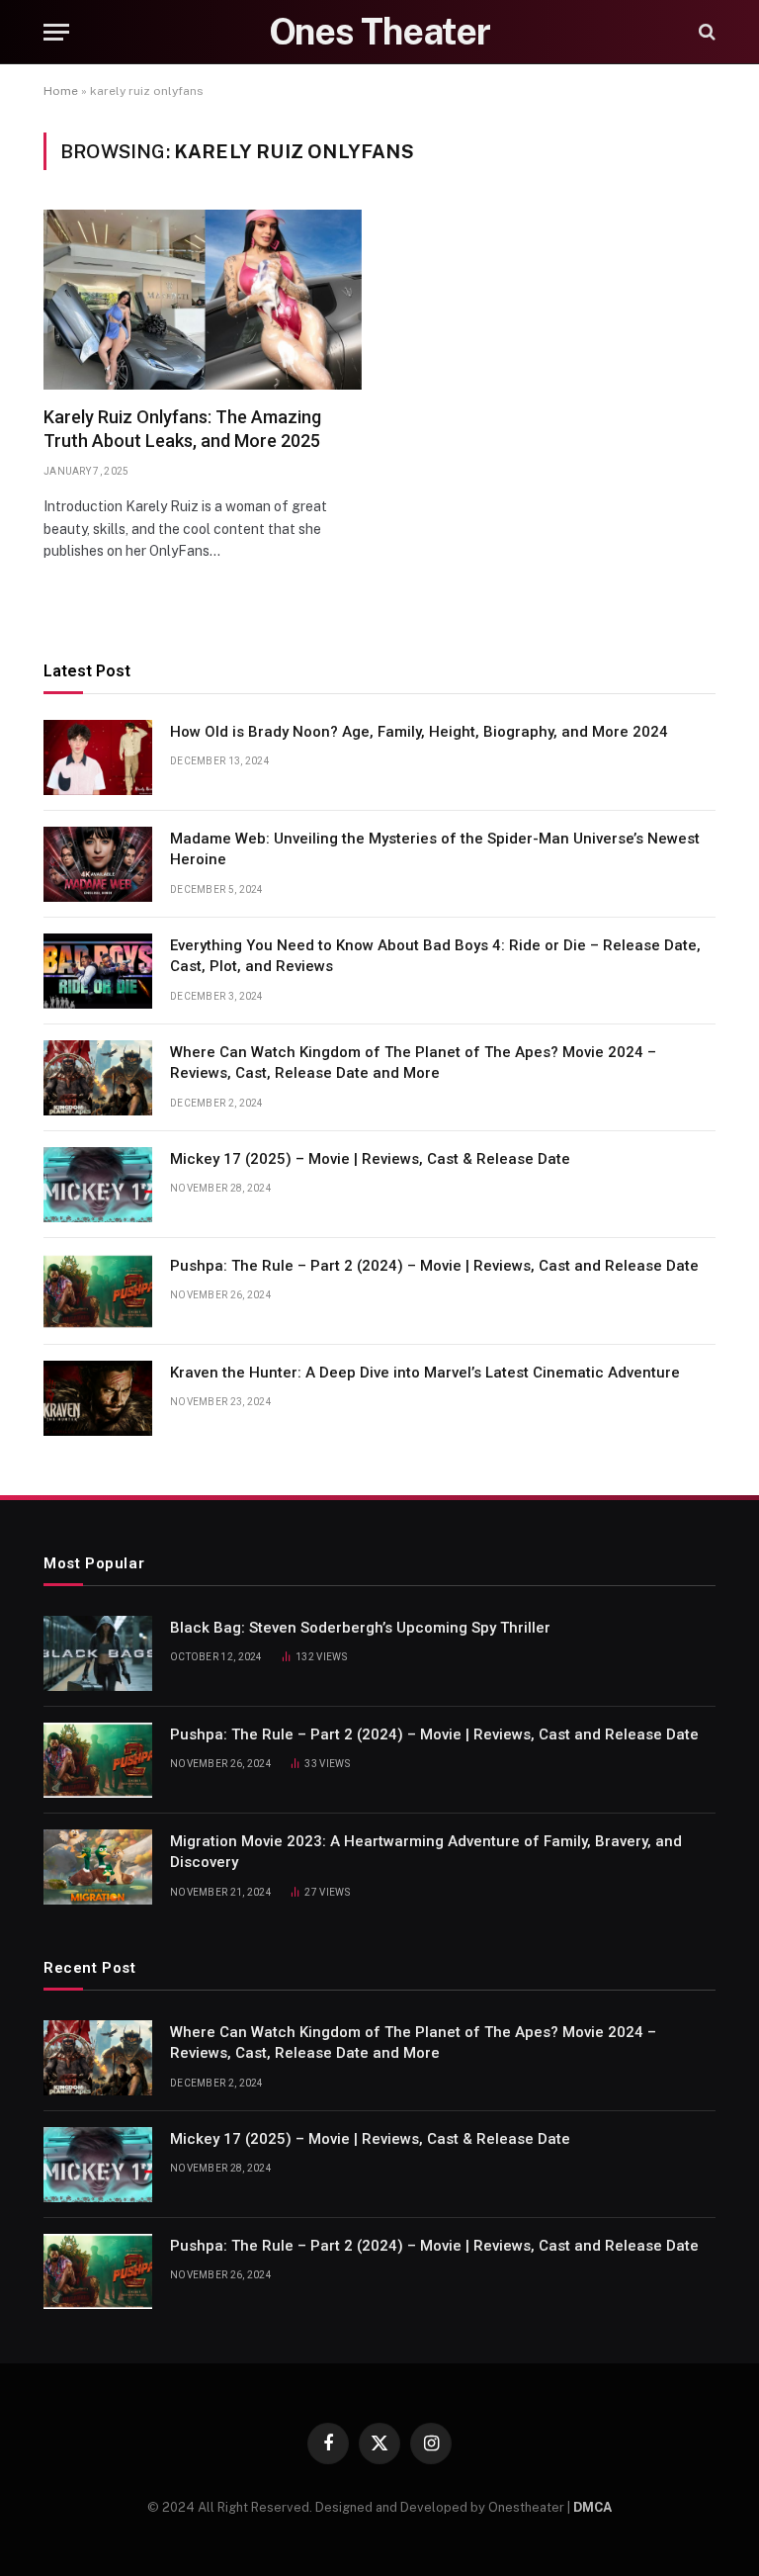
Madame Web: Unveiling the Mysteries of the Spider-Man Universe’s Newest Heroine (435, 849)
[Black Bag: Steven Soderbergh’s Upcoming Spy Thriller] (98, 1653)
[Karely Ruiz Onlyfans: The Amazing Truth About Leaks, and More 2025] (203, 299)
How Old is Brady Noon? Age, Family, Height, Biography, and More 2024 (419, 732)
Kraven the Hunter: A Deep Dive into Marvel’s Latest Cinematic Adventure (425, 1373)
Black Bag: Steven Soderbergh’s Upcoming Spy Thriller (360, 1628)
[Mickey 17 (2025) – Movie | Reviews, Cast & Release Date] (98, 1185)
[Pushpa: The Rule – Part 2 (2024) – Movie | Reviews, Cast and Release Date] (98, 1291)
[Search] (705, 32)
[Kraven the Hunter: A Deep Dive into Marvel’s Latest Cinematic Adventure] (98, 1398)
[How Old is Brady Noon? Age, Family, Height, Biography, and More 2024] (98, 757)
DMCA (592, 2507)
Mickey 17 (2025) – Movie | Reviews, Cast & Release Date (370, 1159)
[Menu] (56, 32)
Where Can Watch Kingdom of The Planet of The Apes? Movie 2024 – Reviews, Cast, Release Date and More (413, 1063)
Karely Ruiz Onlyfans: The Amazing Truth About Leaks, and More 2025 (182, 429)
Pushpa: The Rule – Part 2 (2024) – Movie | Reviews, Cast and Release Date (434, 1266)
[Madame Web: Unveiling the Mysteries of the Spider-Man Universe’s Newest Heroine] (98, 864)
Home (61, 91)
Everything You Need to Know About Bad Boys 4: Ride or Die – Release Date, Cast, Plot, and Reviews (435, 956)
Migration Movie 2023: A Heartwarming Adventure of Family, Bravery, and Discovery (426, 1852)
